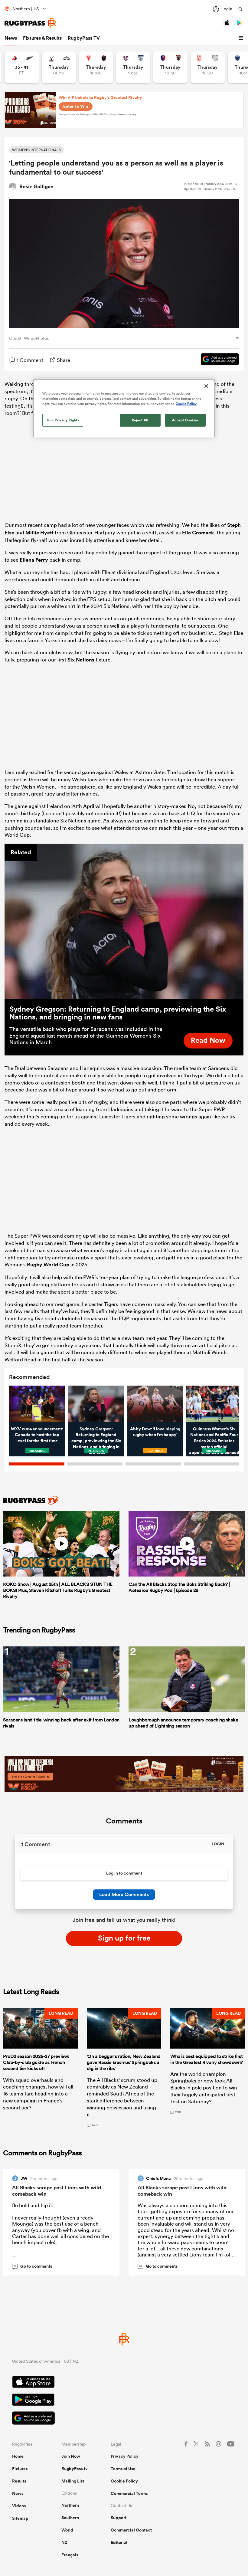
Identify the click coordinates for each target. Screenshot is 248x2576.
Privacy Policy (125, 2456)
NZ (64, 2542)
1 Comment (30, 360)
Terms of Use (123, 2469)
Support (119, 2518)
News (11, 38)
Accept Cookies (185, 420)
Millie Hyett (39, 533)
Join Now (71, 2456)
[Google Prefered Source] (217, 360)
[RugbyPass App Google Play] (124, 2400)
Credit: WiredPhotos (29, 338)
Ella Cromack (198, 533)
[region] (124, 408)
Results (19, 2481)
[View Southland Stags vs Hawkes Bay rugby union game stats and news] (59, 67)
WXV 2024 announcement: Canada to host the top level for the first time (37, 1435)
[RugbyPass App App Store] (124, 2383)
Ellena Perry (34, 560)
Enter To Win (76, 106)
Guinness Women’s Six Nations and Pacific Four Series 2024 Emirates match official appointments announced (214, 1441)
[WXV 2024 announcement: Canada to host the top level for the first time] (37, 1404)
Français (70, 2555)
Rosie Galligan (36, 186)
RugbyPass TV (84, 38)
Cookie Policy (124, 2481)
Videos (19, 2506)
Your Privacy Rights (63, 420)
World (67, 2530)
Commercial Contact (131, 2530)
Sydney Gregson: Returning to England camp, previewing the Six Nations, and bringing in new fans (118, 1013)
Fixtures (20, 2469)
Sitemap (20, 2518)
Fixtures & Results (42, 38)
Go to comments (33, 2266)
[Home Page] (30, 23)
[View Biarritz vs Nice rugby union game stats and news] (96, 67)
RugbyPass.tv (75, 2469)
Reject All (140, 420)
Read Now (208, 1040)
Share (64, 360)
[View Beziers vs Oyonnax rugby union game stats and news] (170, 67)
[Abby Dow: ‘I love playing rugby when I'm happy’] (155, 1404)
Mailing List (73, 2481)
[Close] (206, 386)
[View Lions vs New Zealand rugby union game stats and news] (22, 67)
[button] (242, 38)
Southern (70, 2518)
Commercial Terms (129, 2493)
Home (18, 2456)
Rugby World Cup (48, 1265)
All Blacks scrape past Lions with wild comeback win (57, 2191)
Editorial (119, 2542)
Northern (70, 2505)
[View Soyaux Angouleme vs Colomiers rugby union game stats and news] (133, 67)
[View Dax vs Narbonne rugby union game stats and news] (208, 67)
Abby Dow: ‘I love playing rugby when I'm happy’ (155, 1432)
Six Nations (81, 660)
